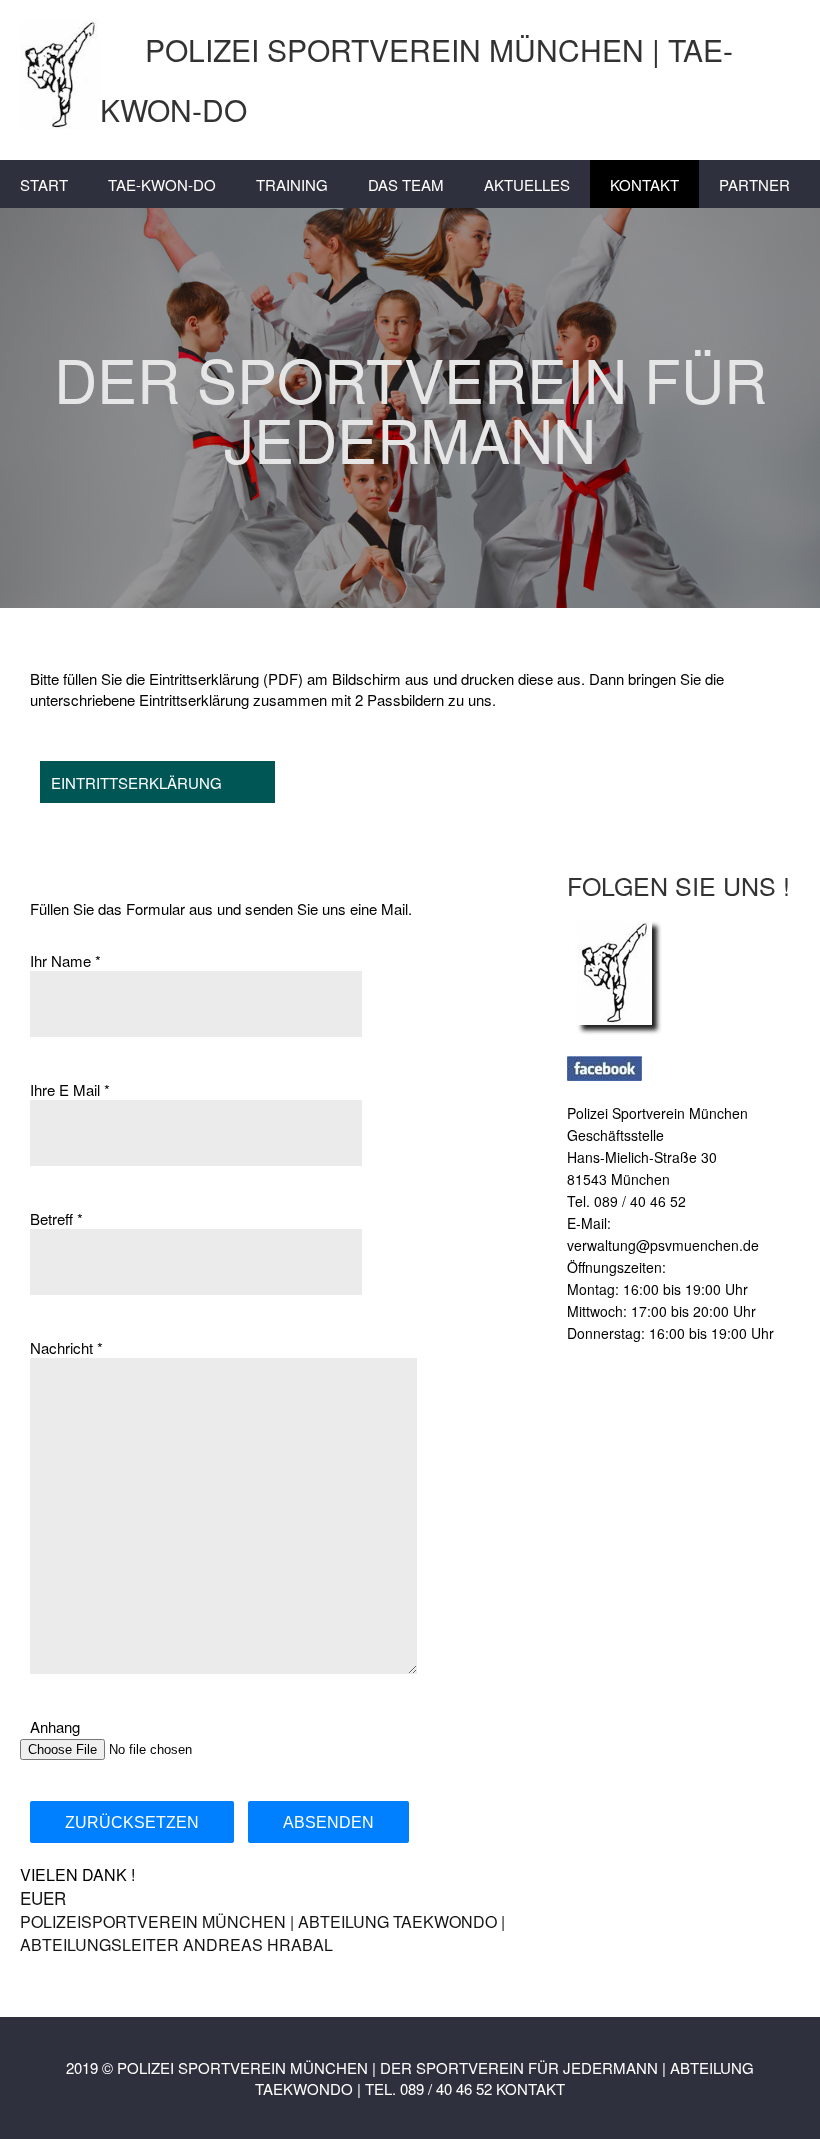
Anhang (55, 1726)
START (44, 184)
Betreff (51, 1218)
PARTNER (754, 184)
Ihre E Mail (65, 1089)
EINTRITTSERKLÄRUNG (136, 782)
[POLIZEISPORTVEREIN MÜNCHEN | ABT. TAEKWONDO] (683, 973)
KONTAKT (644, 184)
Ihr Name (60, 960)
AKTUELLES (527, 184)
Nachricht (61, 1347)
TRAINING (292, 184)
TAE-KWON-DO (162, 184)
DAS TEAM (406, 184)
